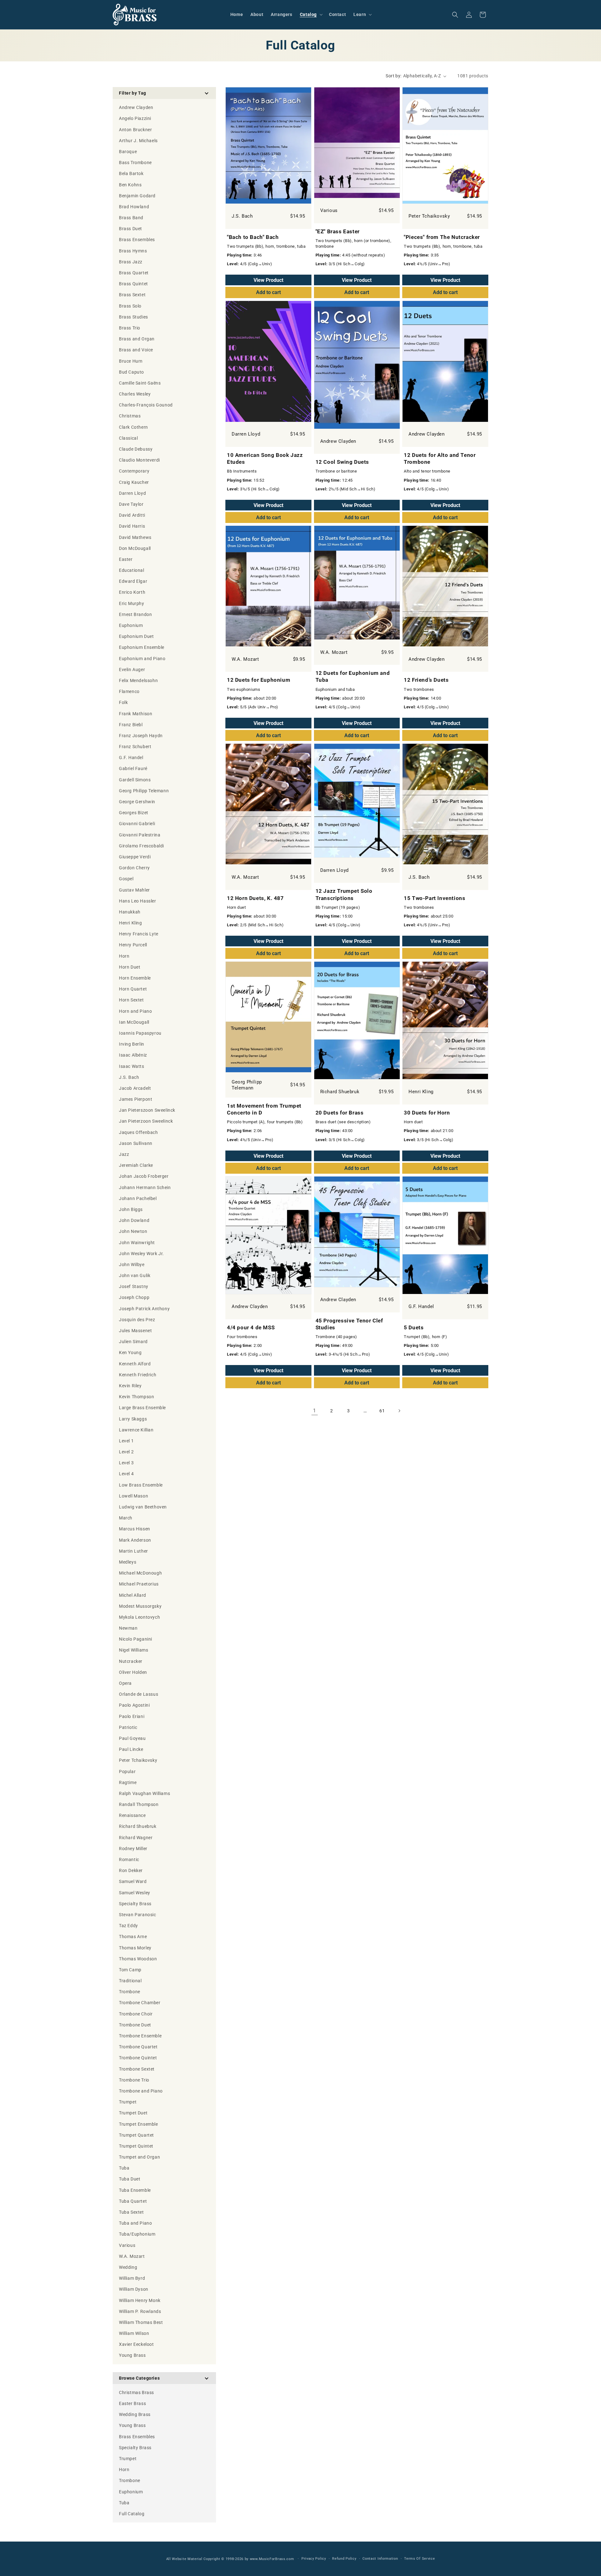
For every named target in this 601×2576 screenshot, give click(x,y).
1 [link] (315, 1411)
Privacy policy (314, 2559)
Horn (124, 2470)
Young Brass (132, 2425)
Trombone (130, 2480)
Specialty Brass (135, 2448)
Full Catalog (132, 2514)
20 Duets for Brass (340, 1113)
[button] (311, 14)
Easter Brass (132, 2403)
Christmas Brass (136, 2392)
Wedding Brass (135, 2414)
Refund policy (344, 2559)
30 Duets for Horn (427, 1113)
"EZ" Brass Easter (338, 231)
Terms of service (419, 2559)
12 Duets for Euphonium (259, 680)
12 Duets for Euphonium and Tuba (353, 676)
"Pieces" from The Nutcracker (442, 237)
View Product (268, 280)
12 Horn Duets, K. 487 (255, 898)
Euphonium (131, 2492)
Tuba (124, 2503)
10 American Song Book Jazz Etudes (265, 458)
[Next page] (399, 1411)
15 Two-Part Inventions (434, 898)
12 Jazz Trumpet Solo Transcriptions (344, 894)
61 (382, 1411)
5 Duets (414, 1327)
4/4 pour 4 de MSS (251, 1327)
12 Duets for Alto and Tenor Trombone (440, 458)
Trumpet (128, 2459)
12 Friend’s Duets (426, 680)
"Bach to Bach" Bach (253, 237)
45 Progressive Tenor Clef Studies (349, 1324)
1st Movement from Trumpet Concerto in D (264, 1109)
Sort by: (393, 76)
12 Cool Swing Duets (342, 462)
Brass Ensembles (137, 2437)
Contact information (380, 2559)
